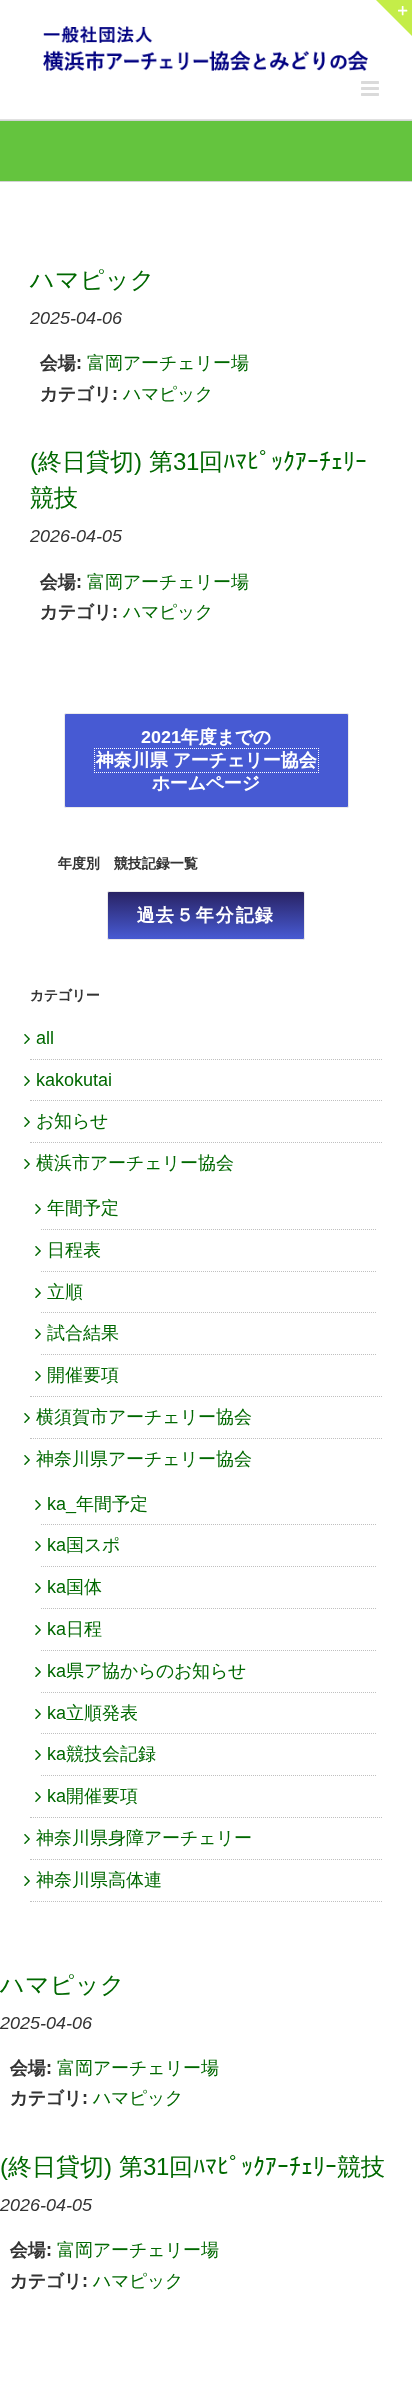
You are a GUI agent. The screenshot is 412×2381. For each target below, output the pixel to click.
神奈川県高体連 (99, 1880)
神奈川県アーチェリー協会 (144, 1459)
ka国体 (74, 1587)
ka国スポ (83, 1545)
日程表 (74, 1250)
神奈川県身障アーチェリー (144, 1838)
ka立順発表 (92, 1713)
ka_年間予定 (97, 1504)
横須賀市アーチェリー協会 (144, 1417)
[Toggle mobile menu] (371, 88)
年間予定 (83, 1208)
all (45, 1038)
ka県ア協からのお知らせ (146, 1671)
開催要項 (83, 1375)
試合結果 (83, 1333)
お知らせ (72, 1121)
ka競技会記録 (101, 1754)
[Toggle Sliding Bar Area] (394, 18)
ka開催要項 (92, 1796)
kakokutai (74, 1080)
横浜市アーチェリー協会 (135, 1163)
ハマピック (168, 394)
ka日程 (74, 1629)
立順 (65, 1292)
